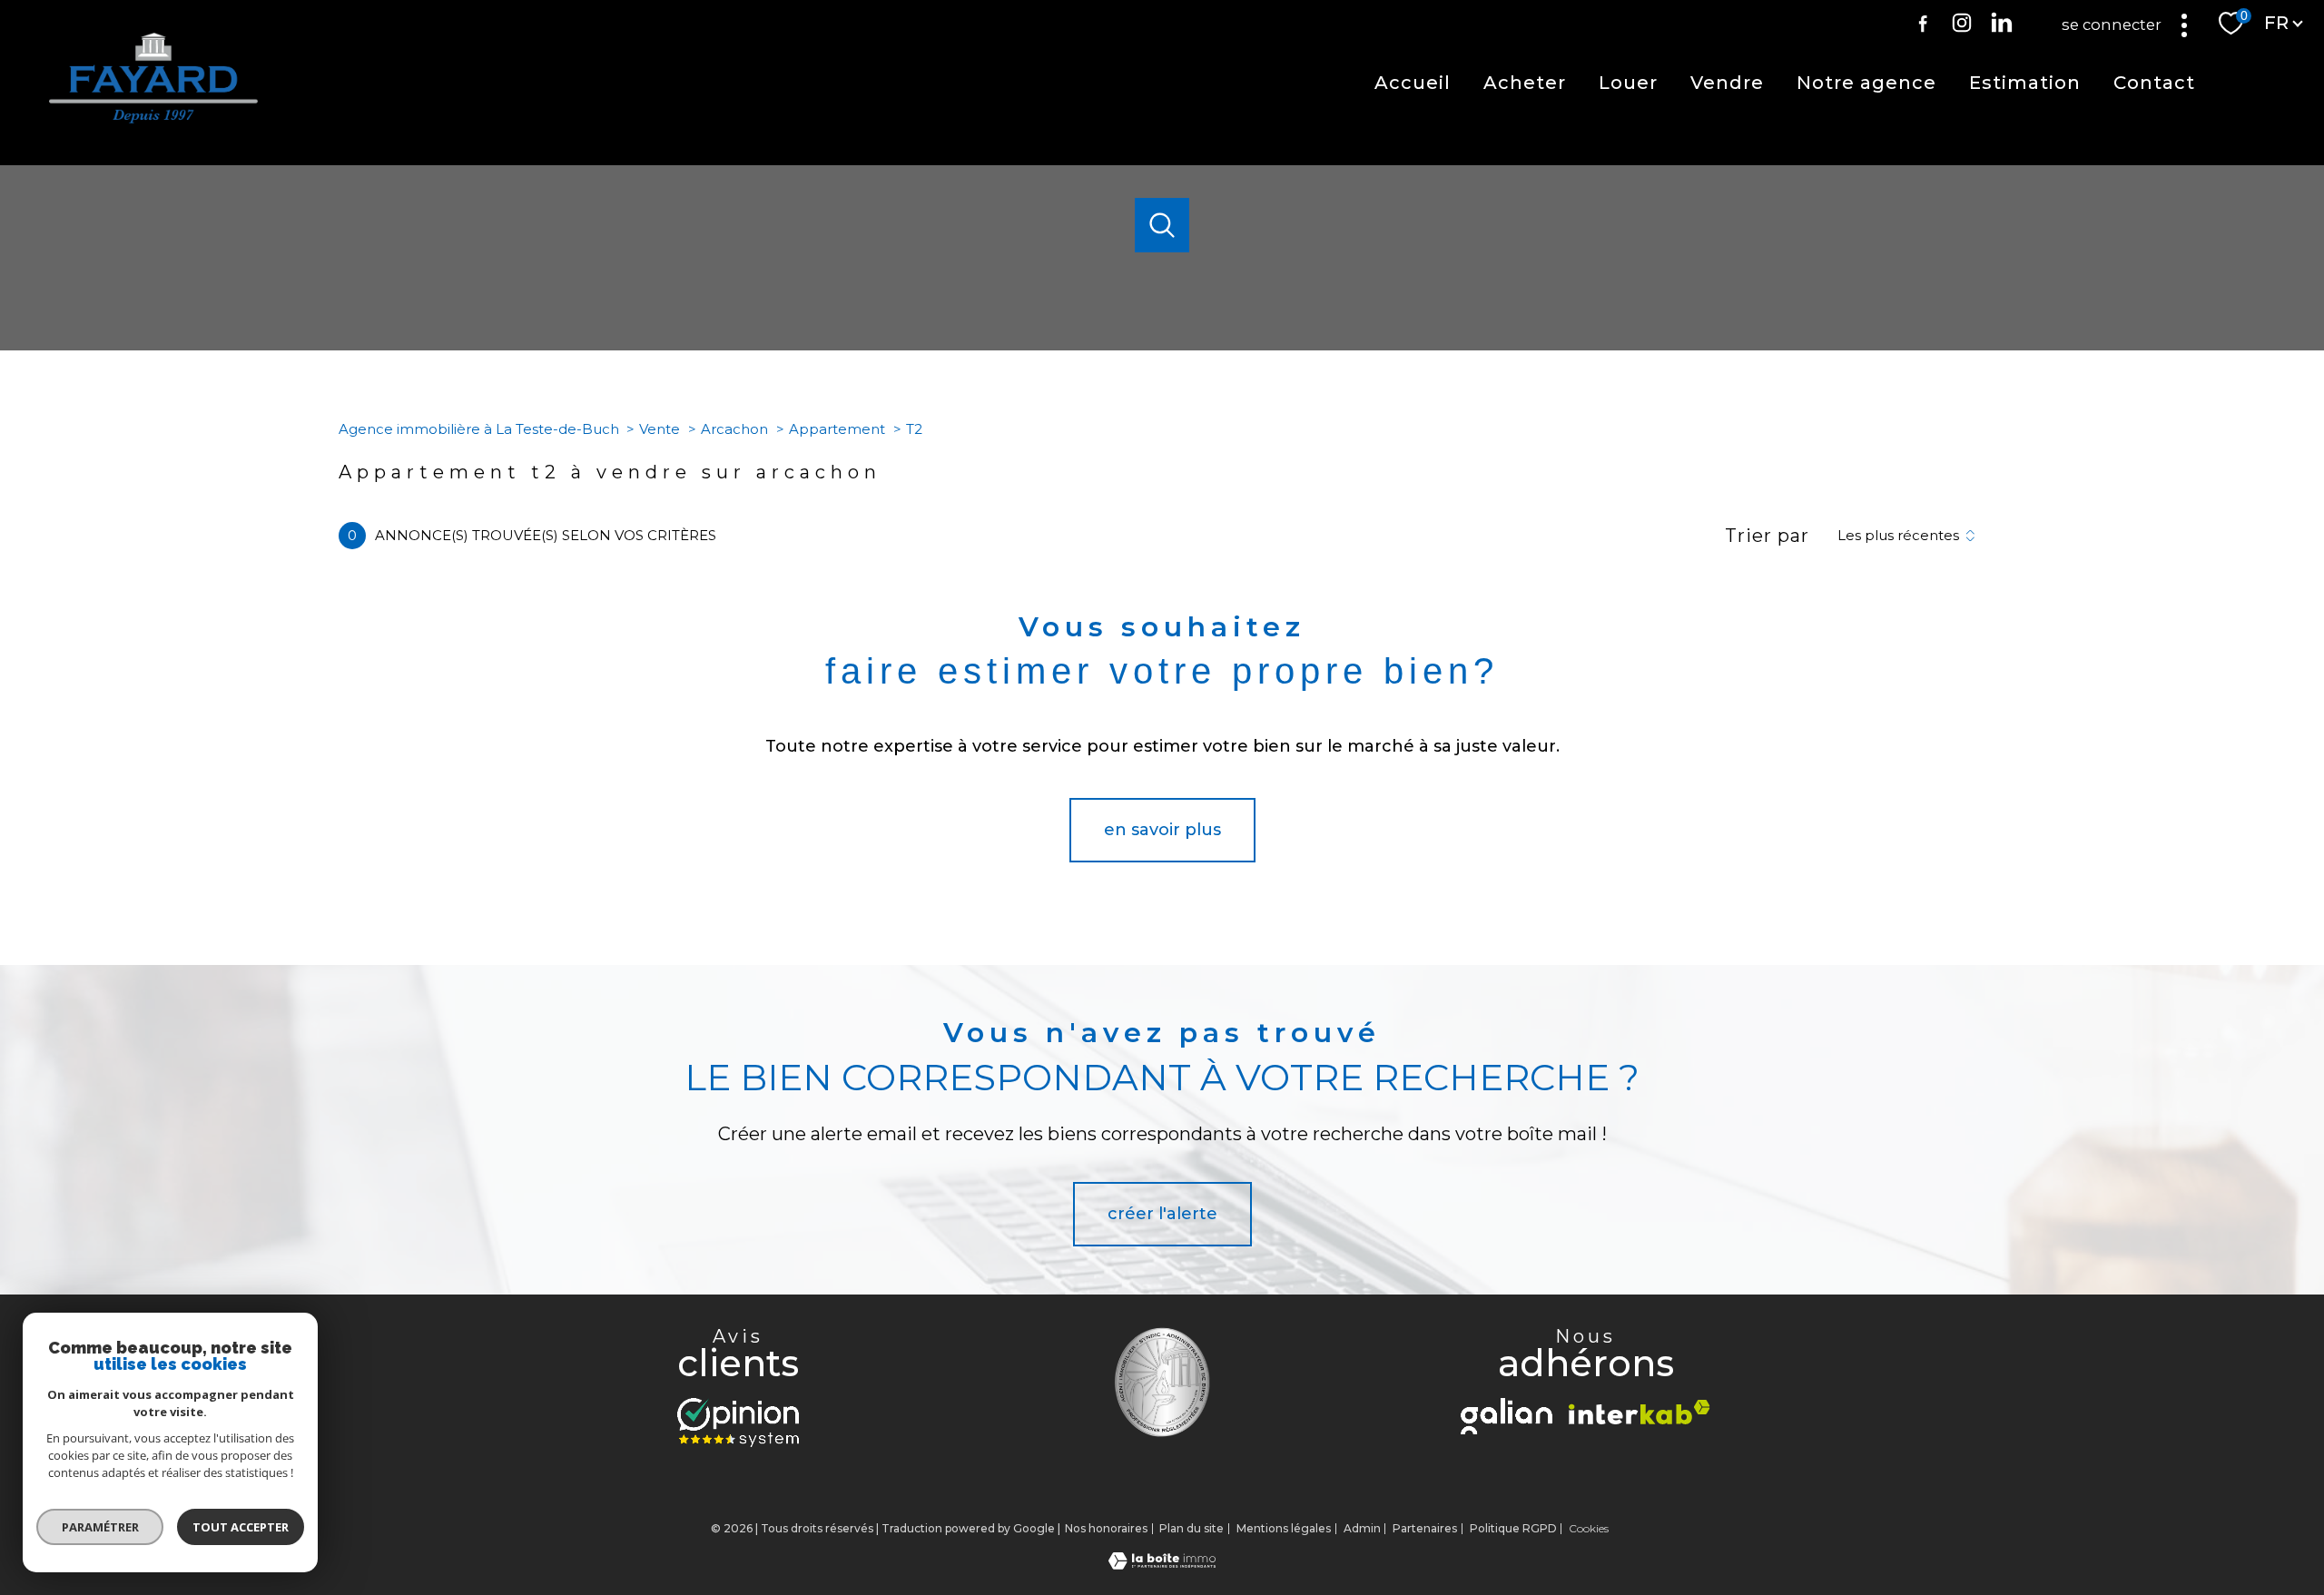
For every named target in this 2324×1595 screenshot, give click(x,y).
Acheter (1525, 83)
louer (1628, 83)
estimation (2025, 83)
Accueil (1413, 83)
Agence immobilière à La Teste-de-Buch (479, 429)
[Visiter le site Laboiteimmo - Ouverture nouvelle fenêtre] (1162, 1564)
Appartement (837, 429)
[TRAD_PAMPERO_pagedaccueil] (153, 118)
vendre (1727, 83)
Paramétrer (100, 1527)
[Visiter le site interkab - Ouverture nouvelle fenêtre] (1640, 1412)
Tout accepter (241, 1527)
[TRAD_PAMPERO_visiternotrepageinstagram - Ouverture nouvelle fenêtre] (1962, 23)
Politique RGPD (1513, 1528)
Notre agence (1866, 83)
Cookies (1589, 1529)
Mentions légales (1284, 1528)
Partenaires (1425, 1528)
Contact (2154, 83)
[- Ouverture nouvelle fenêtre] (738, 1423)
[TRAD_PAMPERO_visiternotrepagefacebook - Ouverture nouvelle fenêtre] (1923, 23)
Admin (1362, 1528)
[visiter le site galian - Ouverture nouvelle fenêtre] (1507, 1416)
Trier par (1767, 536)
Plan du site (1192, 1528)
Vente (660, 429)
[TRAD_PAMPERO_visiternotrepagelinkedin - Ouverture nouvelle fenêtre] (2002, 23)
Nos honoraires (1106, 1528)
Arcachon (734, 429)
